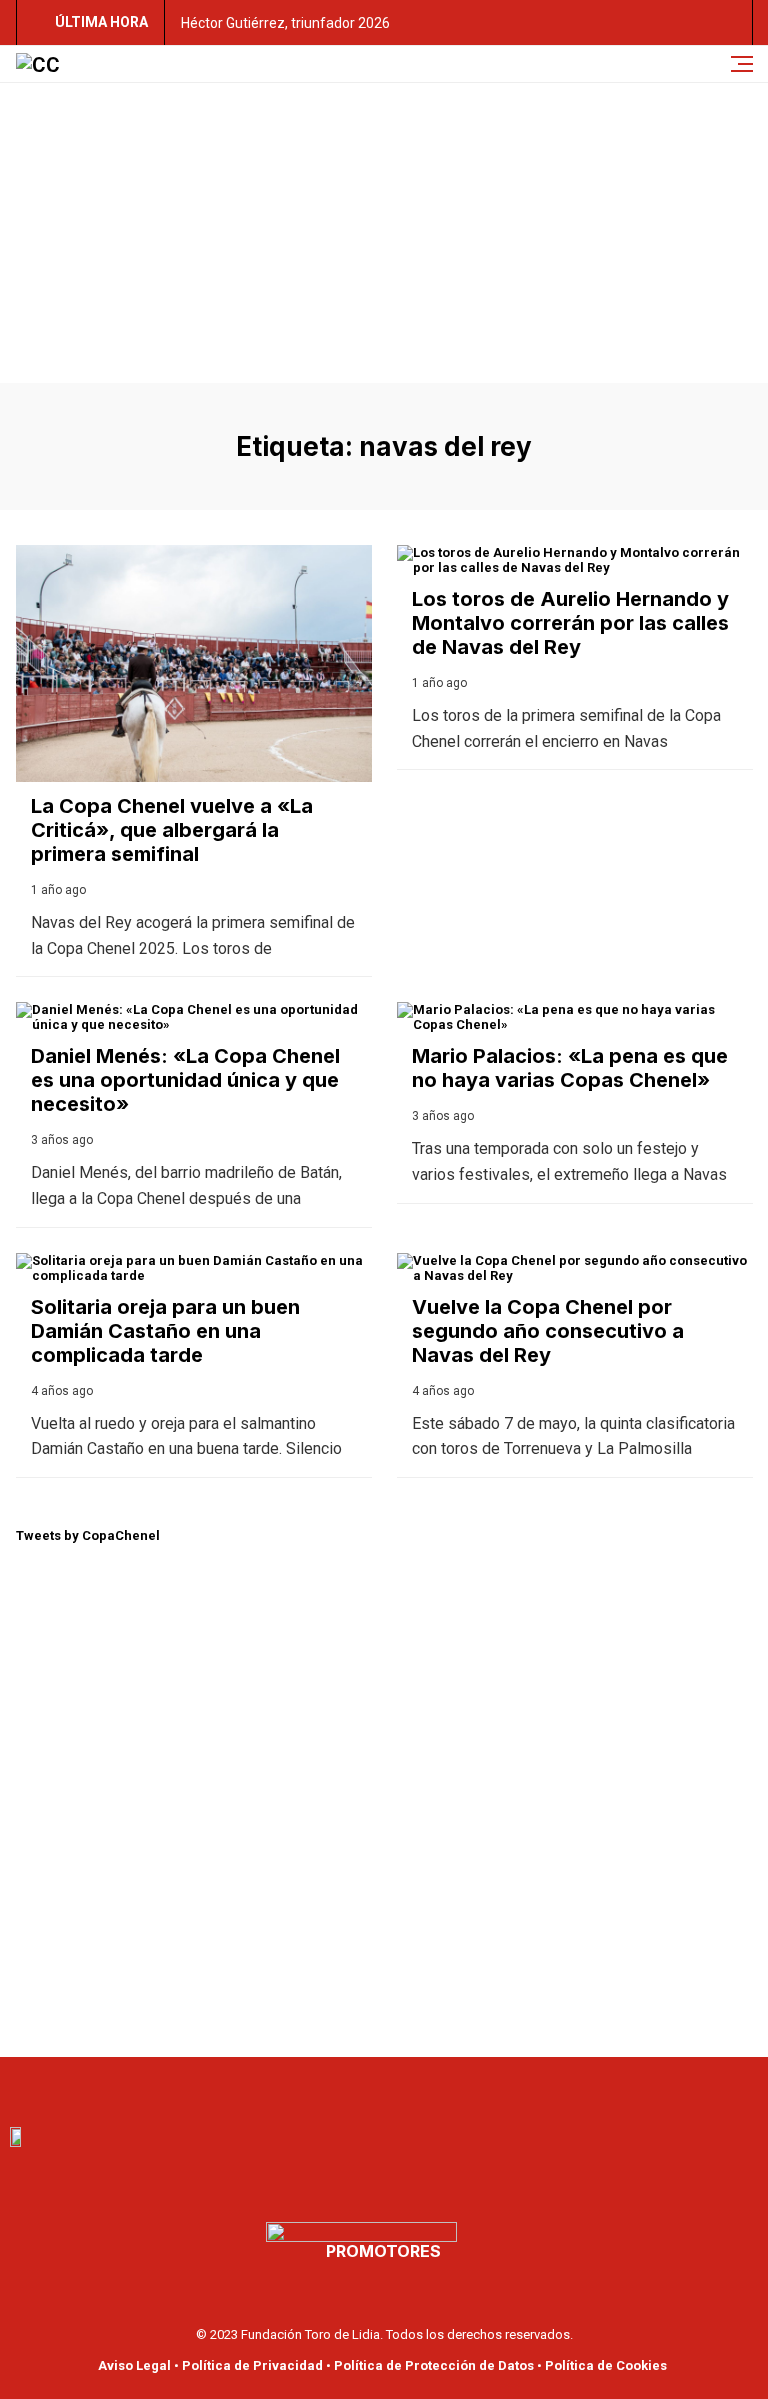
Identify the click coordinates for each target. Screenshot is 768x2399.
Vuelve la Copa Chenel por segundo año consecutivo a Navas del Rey (548, 1331)
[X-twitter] (406, 2087)
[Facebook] (318, 2087)
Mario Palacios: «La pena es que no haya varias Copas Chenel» (570, 1068)
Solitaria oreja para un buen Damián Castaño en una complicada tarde (165, 1331)
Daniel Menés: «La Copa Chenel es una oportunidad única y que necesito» (185, 1080)
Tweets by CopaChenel (88, 1535)
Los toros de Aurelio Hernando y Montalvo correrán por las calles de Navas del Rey (570, 623)
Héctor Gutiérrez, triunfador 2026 (285, 23)
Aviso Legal (134, 2365)
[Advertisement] (384, 233)
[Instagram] (450, 2087)
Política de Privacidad (252, 2365)
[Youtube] (362, 2087)
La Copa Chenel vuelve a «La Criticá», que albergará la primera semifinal (172, 830)
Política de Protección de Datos (434, 2365)
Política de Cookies (606, 2365)
